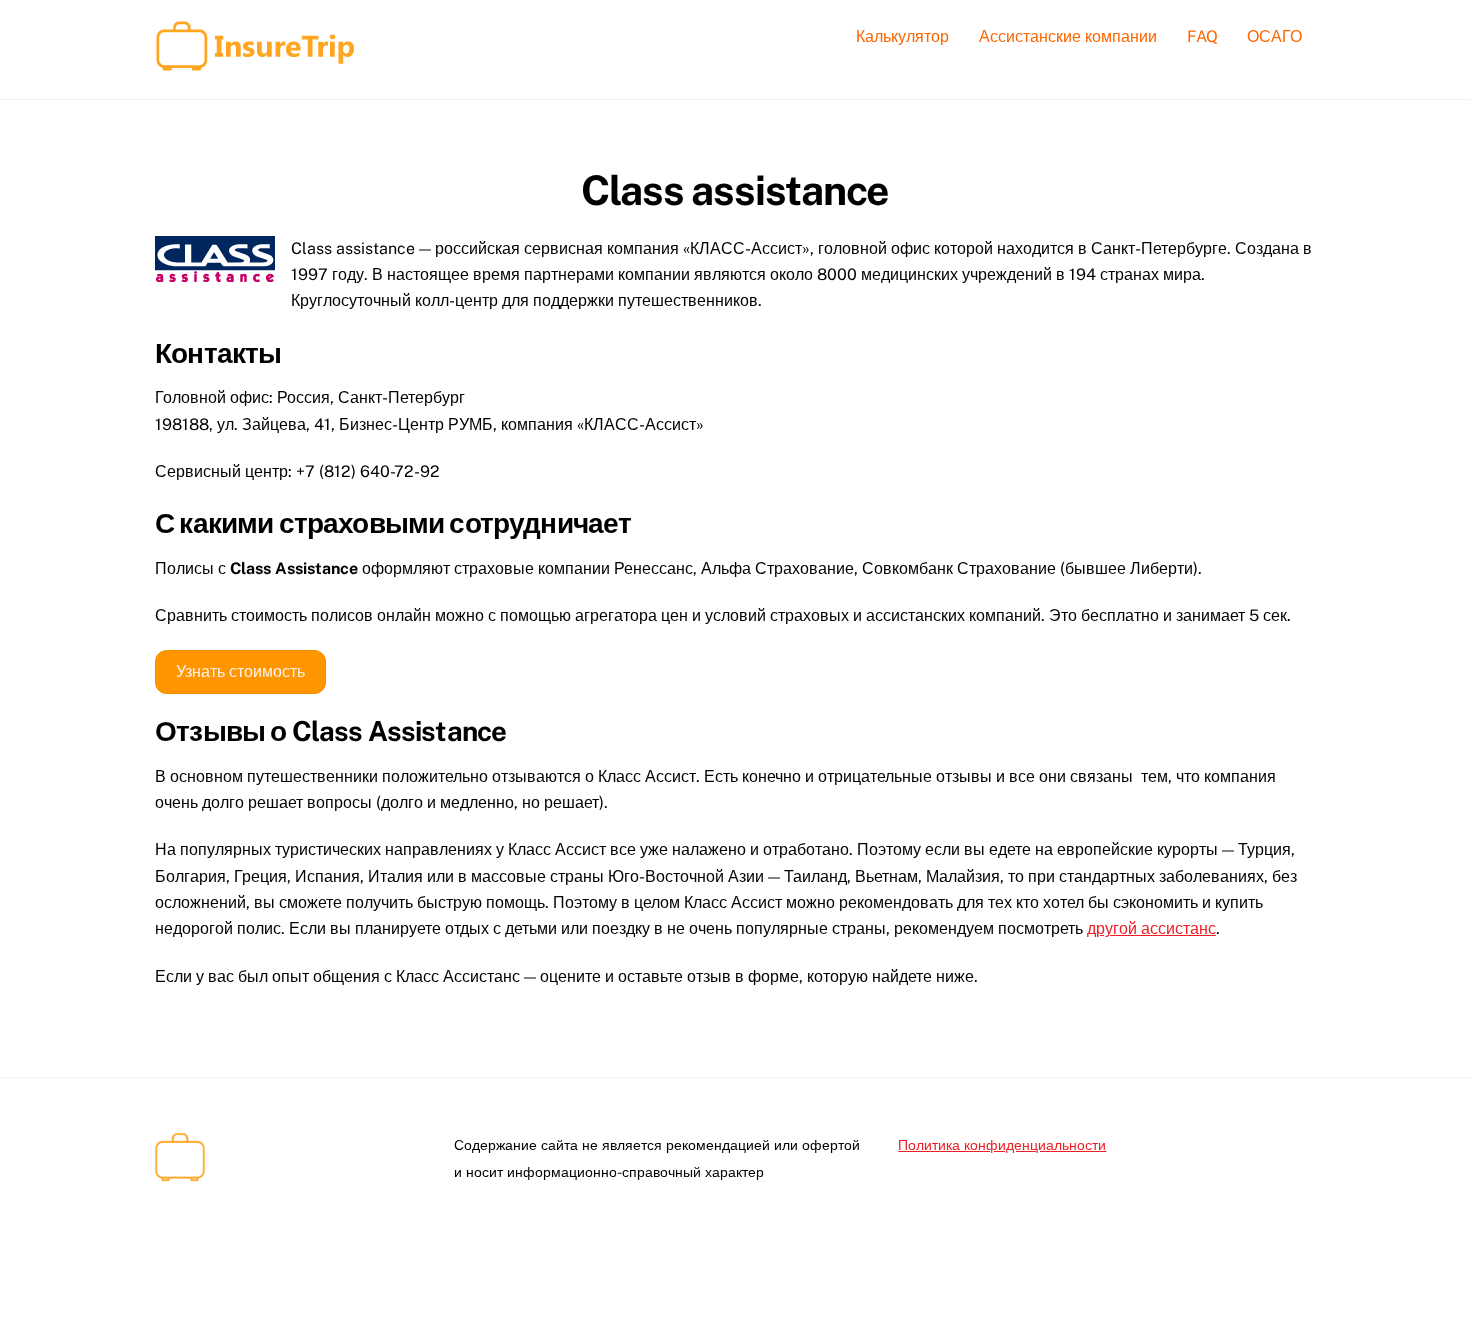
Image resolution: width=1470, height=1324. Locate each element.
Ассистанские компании (1068, 36)
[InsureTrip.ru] (255, 61)
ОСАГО (1274, 36)
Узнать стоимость (240, 671)
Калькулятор (902, 36)
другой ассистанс (1151, 928)
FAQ (1202, 36)
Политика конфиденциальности (1002, 1144)
